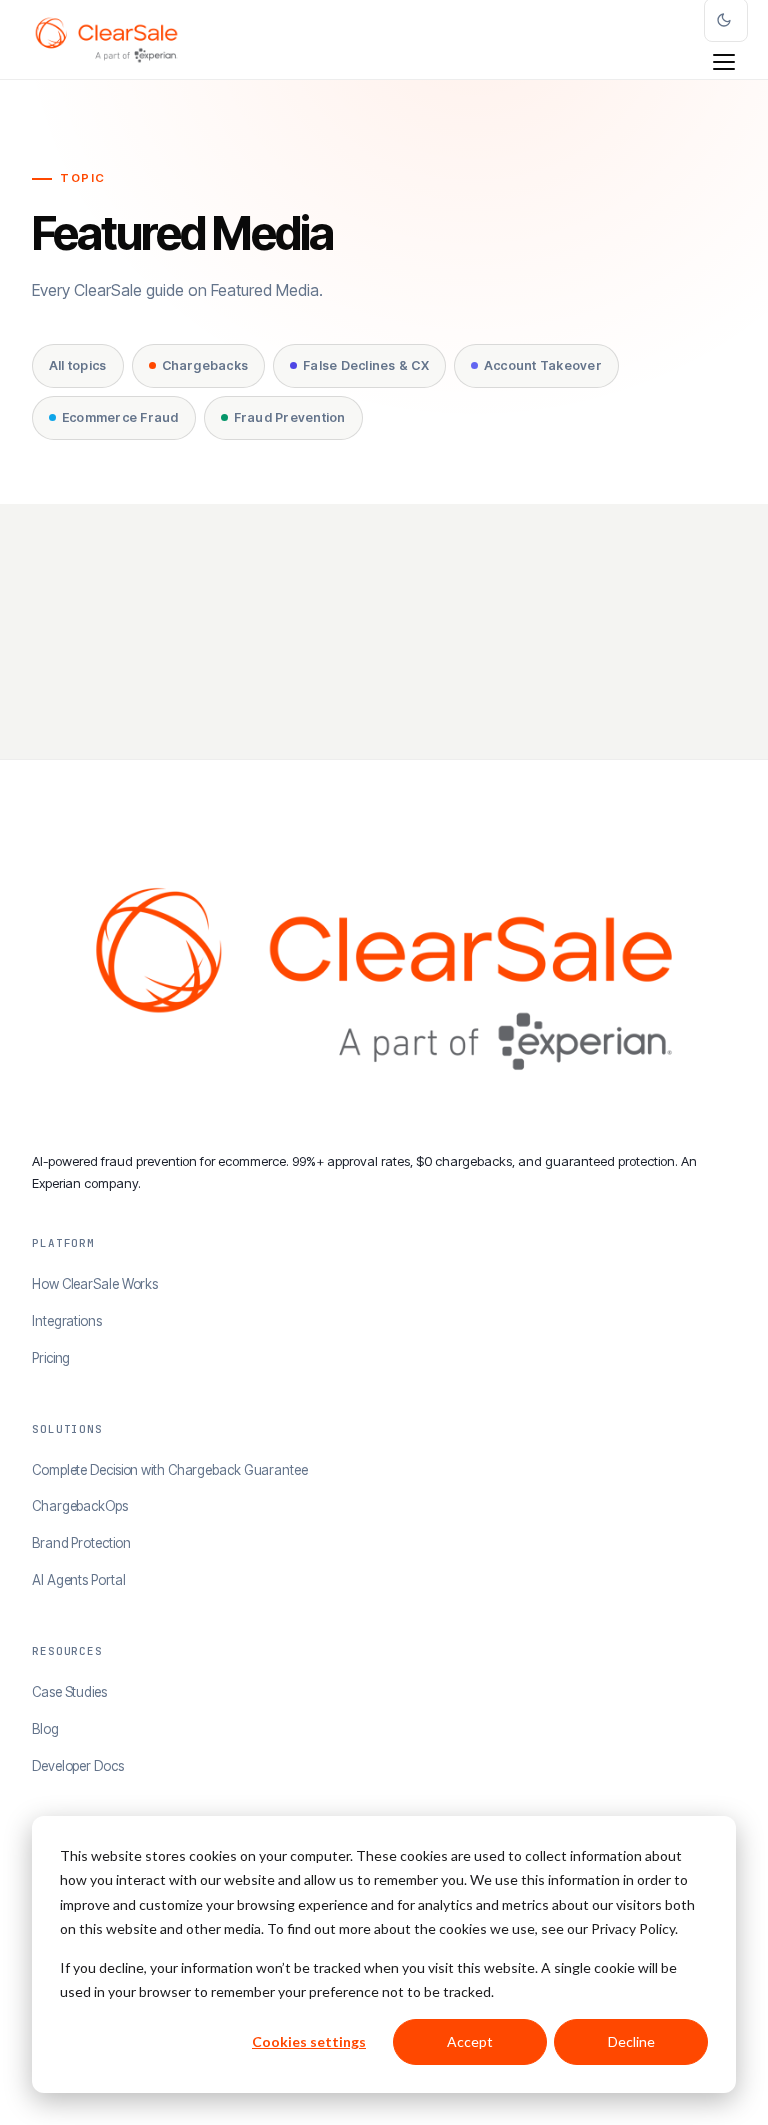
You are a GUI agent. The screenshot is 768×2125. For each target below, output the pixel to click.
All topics (78, 365)
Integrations (67, 1321)
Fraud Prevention (290, 417)
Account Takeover (543, 365)
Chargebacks (205, 365)
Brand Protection (81, 1543)
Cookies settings (309, 2041)
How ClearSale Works (95, 1284)
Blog (45, 1729)
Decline (631, 2041)
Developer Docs (78, 1766)
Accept (470, 2041)
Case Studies (69, 1692)
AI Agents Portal (78, 1580)
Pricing (51, 1358)
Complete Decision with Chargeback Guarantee (170, 1470)
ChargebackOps (80, 1506)
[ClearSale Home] (106, 40)
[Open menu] (724, 62)
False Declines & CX (366, 365)
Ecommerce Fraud (120, 417)
